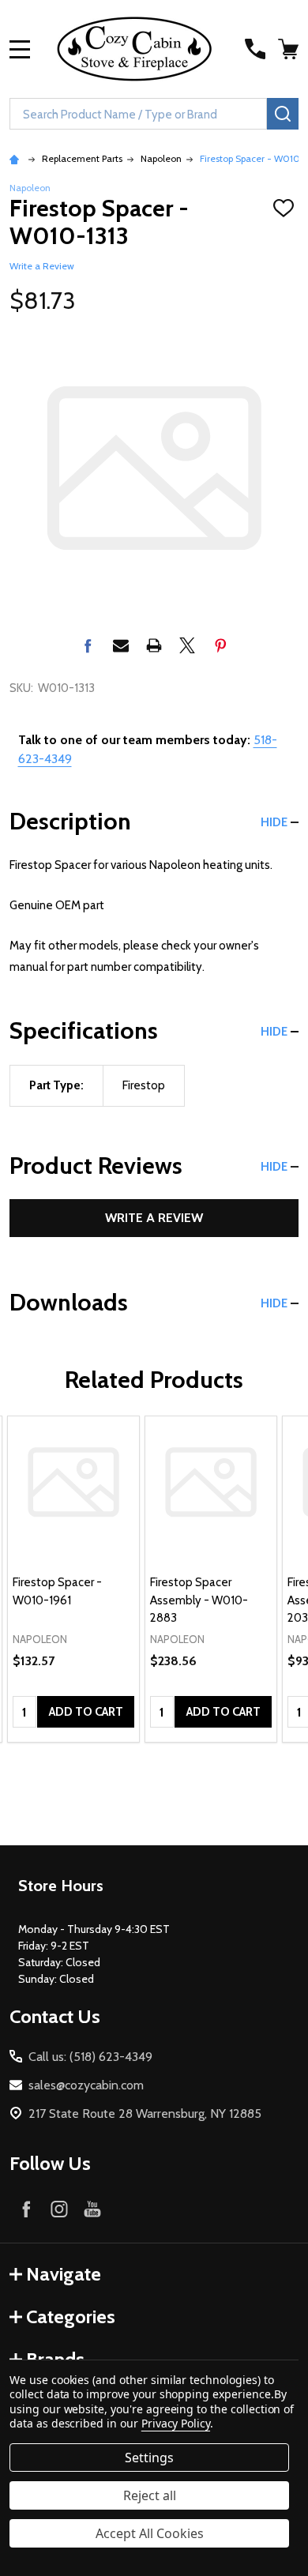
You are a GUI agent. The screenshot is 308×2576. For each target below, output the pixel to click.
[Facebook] (88, 645)
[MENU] (20, 49)
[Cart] (290, 49)
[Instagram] (59, 2209)
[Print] (154, 645)
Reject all (150, 2495)
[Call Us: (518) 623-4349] (255, 49)
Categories (71, 2317)
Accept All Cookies (150, 2533)
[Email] (121, 645)
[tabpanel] (73, 1579)
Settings (149, 2458)
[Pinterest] (220, 645)
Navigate (64, 2274)
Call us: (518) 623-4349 (90, 2057)
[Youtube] (92, 2209)
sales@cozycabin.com (86, 2085)
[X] (187, 645)
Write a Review (42, 266)
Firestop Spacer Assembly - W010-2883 (199, 1600)
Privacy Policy (176, 2423)
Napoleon (30, 188)
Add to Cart (86, 1712)
